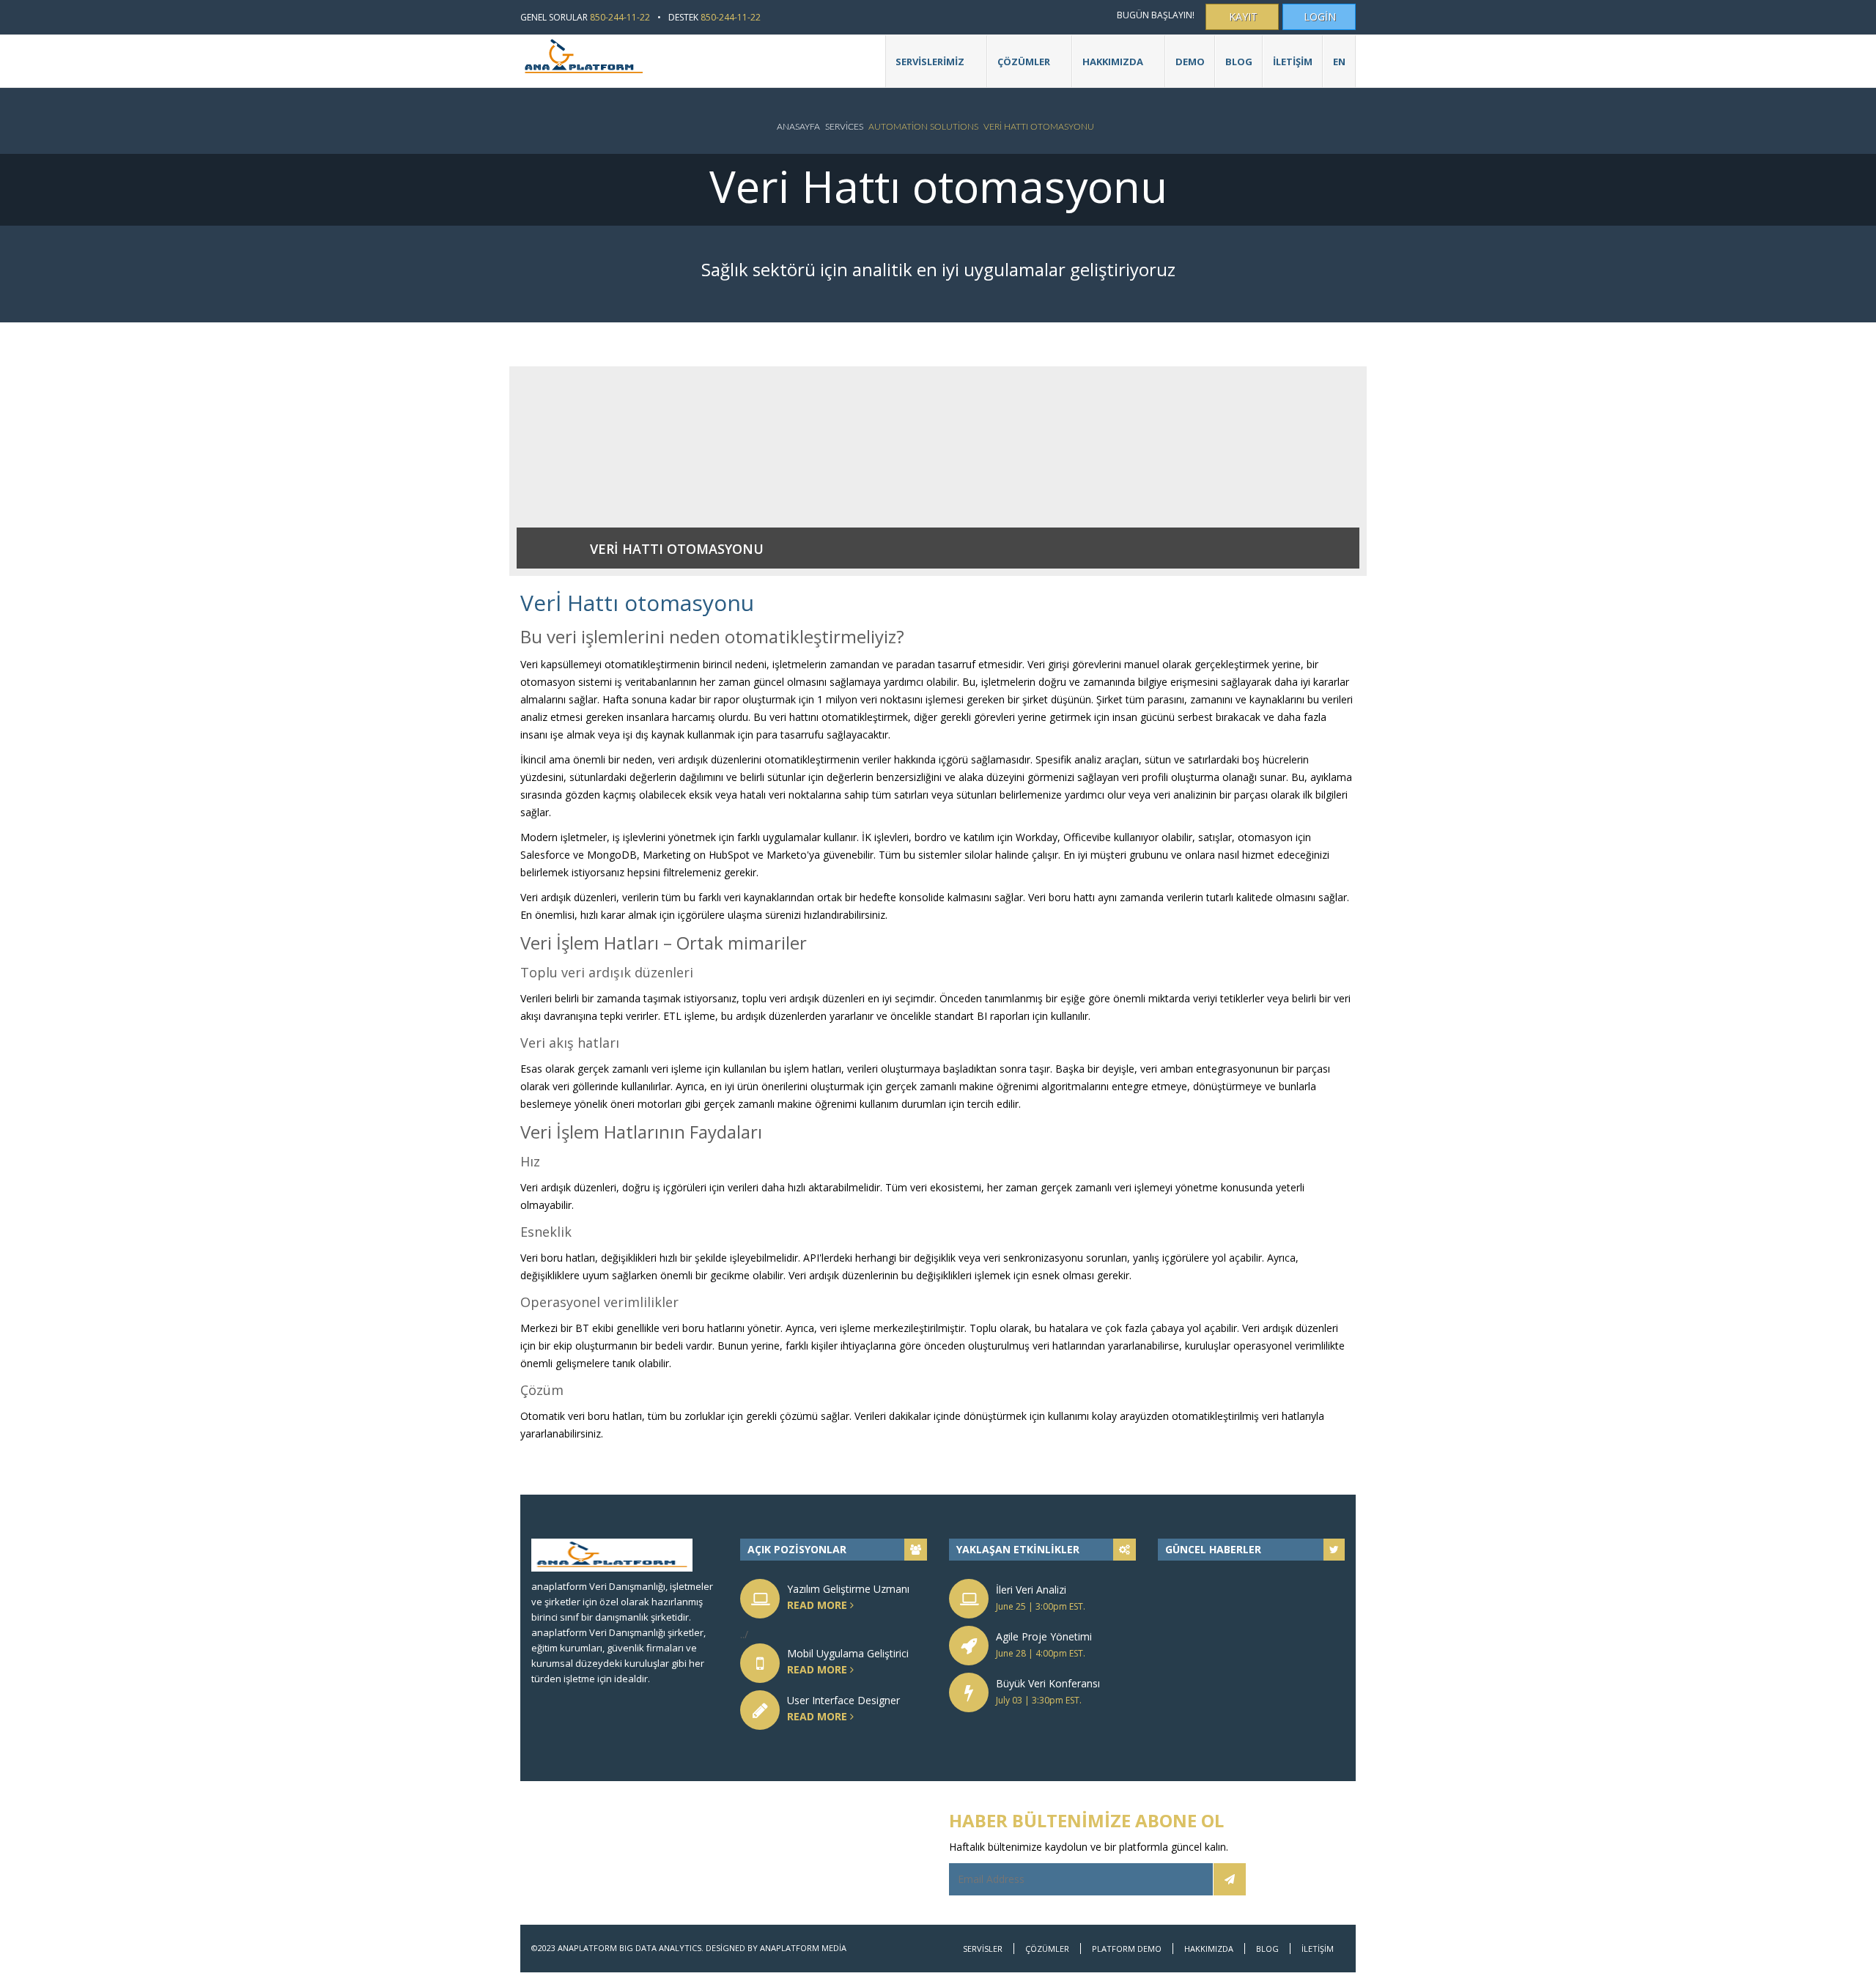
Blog (1239, 62)
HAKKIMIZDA (1108, 69)
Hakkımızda (1209, 1949)
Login (1320, 16)
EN (1339, 62)
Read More (819, 1605)
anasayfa (798, 127)
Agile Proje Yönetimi (1044, 1636)
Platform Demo (1127, 1949)
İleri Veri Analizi (1031, 1590)
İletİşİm (1293, 62)
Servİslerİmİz (925, 69)
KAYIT (1243, 16)
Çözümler (1019, 69)
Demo (1190, 62)
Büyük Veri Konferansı (1048, 1683)
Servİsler (983, 1949)
